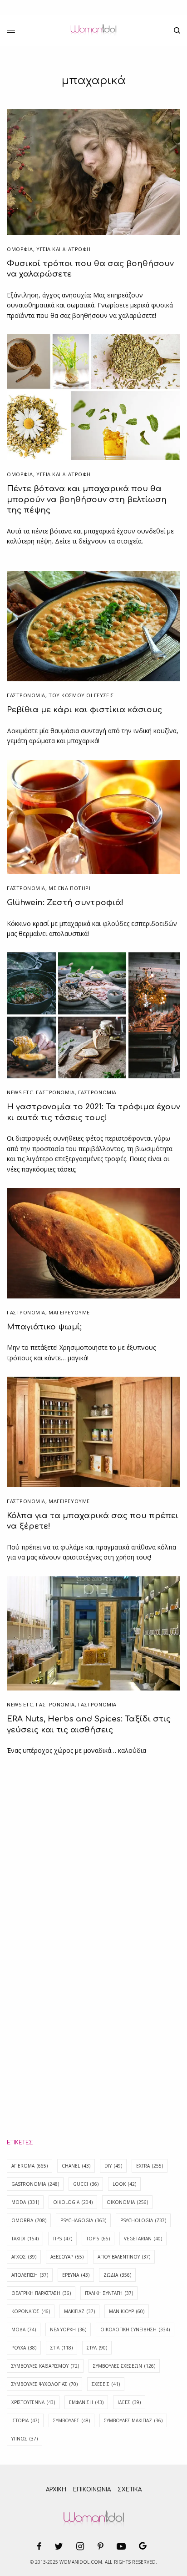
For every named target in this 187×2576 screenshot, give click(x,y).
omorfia (29, 2220)
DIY (113, 2166)
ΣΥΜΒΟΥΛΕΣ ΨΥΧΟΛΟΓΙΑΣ (44, 2384)
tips (62, 2239)
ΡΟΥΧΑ (24, 2348)
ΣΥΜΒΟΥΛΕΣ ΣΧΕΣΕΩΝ (124, 2366)
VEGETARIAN (143, 2239)
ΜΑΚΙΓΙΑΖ (79, 2311)
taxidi (25, 2239)
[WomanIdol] (93, 30)
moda (25, 2202)
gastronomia (35, 2184)
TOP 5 (98, 2239)
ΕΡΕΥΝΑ (76, 2275)
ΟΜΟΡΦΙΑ (20, 249)
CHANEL (76, 2166)
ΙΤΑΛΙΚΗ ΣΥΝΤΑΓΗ (109, 2293)
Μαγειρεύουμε (69, 1312)
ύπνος (25, 2439)
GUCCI (86, 2184)
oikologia (73, 2202)
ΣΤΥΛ (97, 2348)
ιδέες (129, 2402)
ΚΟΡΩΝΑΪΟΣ (31, 2311)
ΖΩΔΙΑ (117, 2275)
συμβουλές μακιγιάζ (133, 2420)
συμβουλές (71, 2420)
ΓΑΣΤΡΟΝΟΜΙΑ (26, 695)
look (124, 2184)
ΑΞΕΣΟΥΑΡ (67, 2257)
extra (150, 2166)
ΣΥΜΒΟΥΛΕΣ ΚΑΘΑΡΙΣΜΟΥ (45, 2366)
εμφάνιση (86, 2402)
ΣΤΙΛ (62, 2348)
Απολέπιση (30, 2275)
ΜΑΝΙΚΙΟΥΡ (127, 2311)
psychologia (143, 2220)
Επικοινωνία (92, 2490)
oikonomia (127, 2202)
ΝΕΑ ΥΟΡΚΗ (68, 2329)
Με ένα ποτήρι (69, 888)
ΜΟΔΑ (24, 2329)
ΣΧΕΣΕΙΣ (106, 2384)
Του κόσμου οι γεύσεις (81, 695)
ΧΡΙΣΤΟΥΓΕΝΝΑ (33, 2402)
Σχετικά (130, 2490)
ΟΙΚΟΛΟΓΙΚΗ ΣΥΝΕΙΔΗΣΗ (135, 2329)
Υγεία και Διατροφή (64, 249)
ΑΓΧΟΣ (24, 2257)
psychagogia (83, 2220)
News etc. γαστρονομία (41, 1092)
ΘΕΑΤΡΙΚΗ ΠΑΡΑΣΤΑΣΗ (41, 2293)
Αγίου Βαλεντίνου (124, 2257)
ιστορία (25, 2420)
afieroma (30, 2166)
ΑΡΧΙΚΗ (56, 2490)
